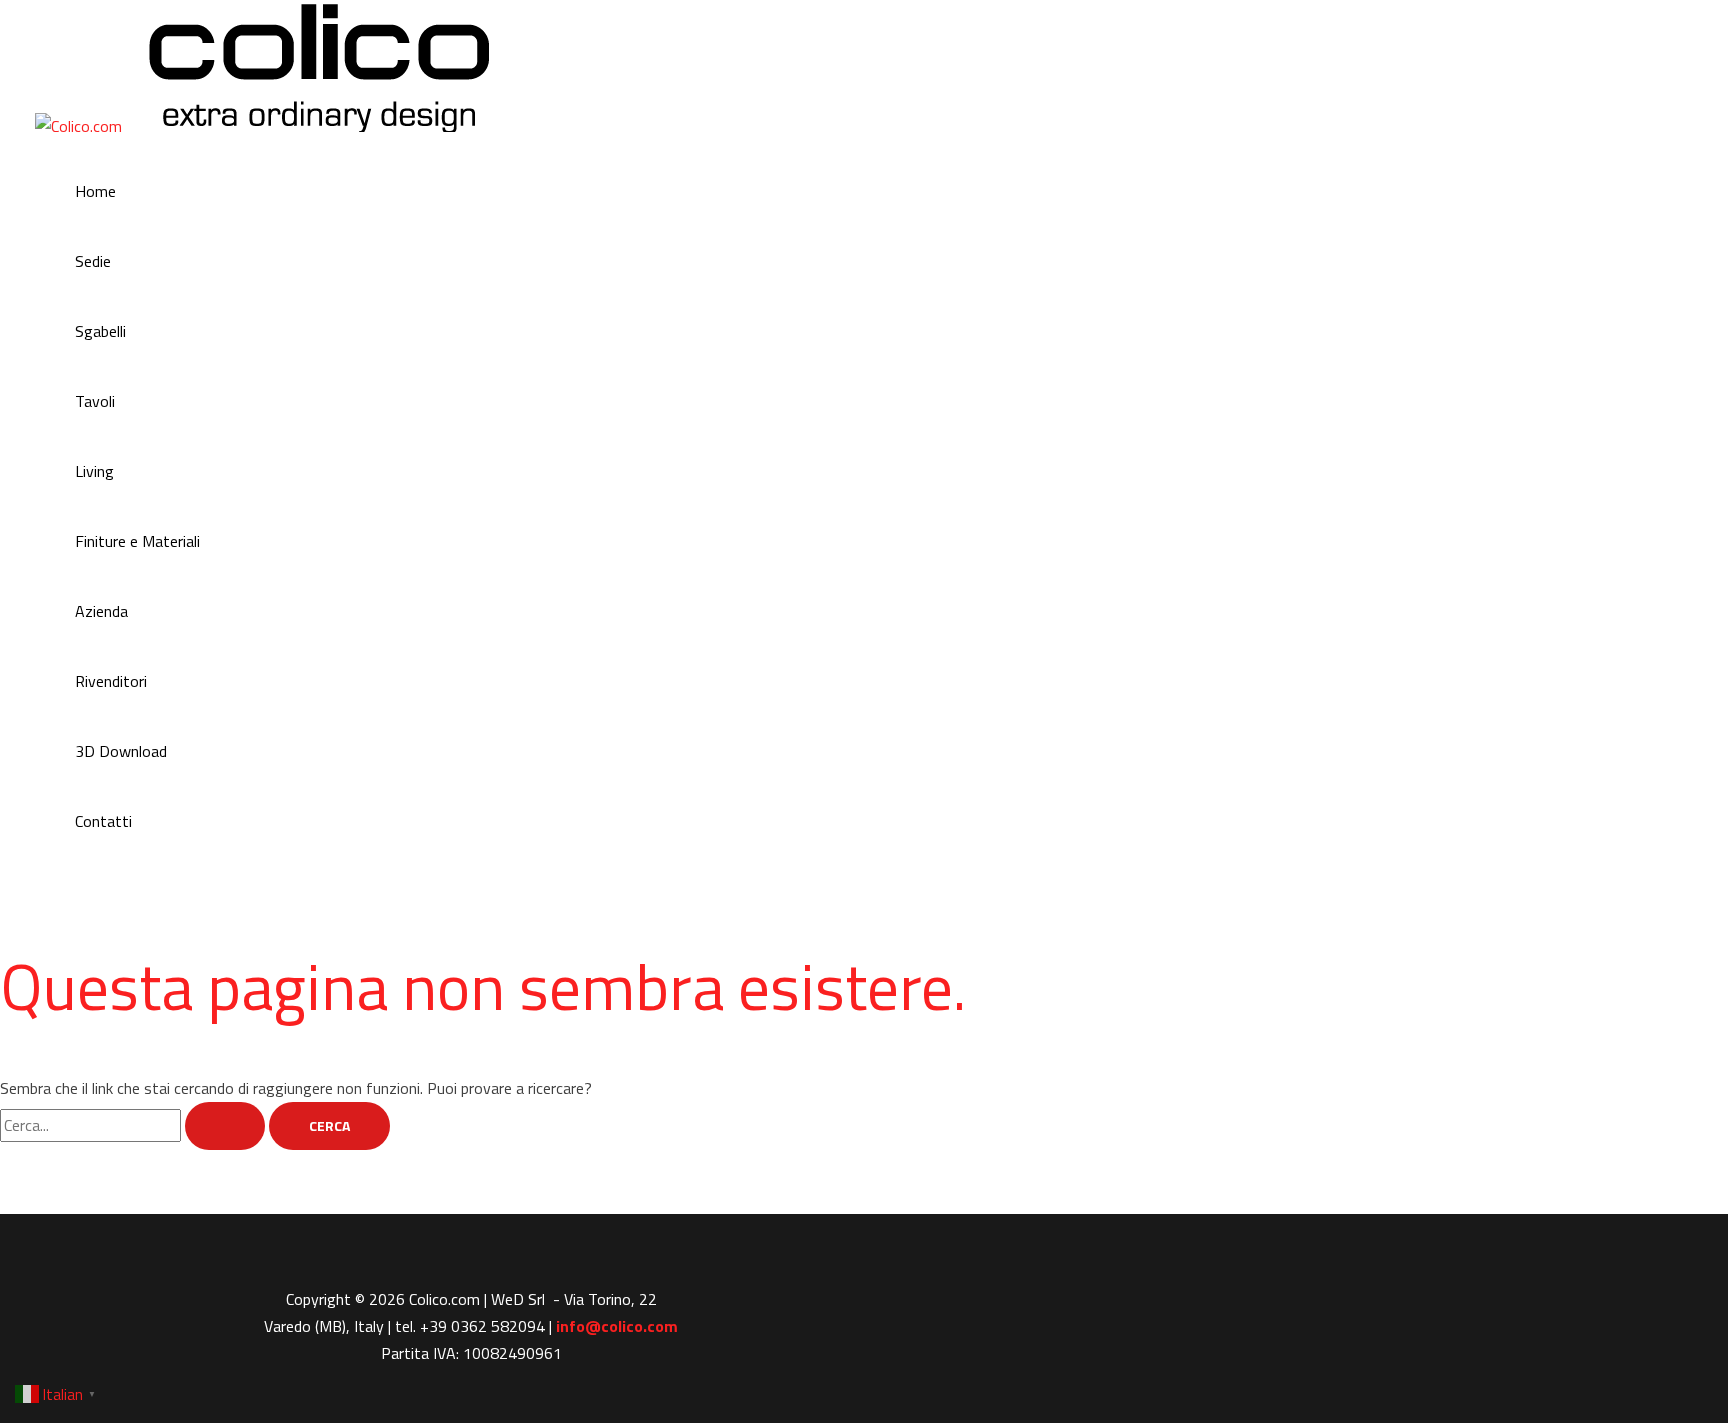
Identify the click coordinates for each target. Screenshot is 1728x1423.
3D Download (121, 751)
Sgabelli (100, 331)
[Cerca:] (134, 1125)
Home (95, 191)
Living (94, 471)
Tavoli (95, 401)
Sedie (93, 261)
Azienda (101, 611)
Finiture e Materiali (137, 541)
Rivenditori (111, 681)
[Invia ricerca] (225, 1126)
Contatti (103, 821)
